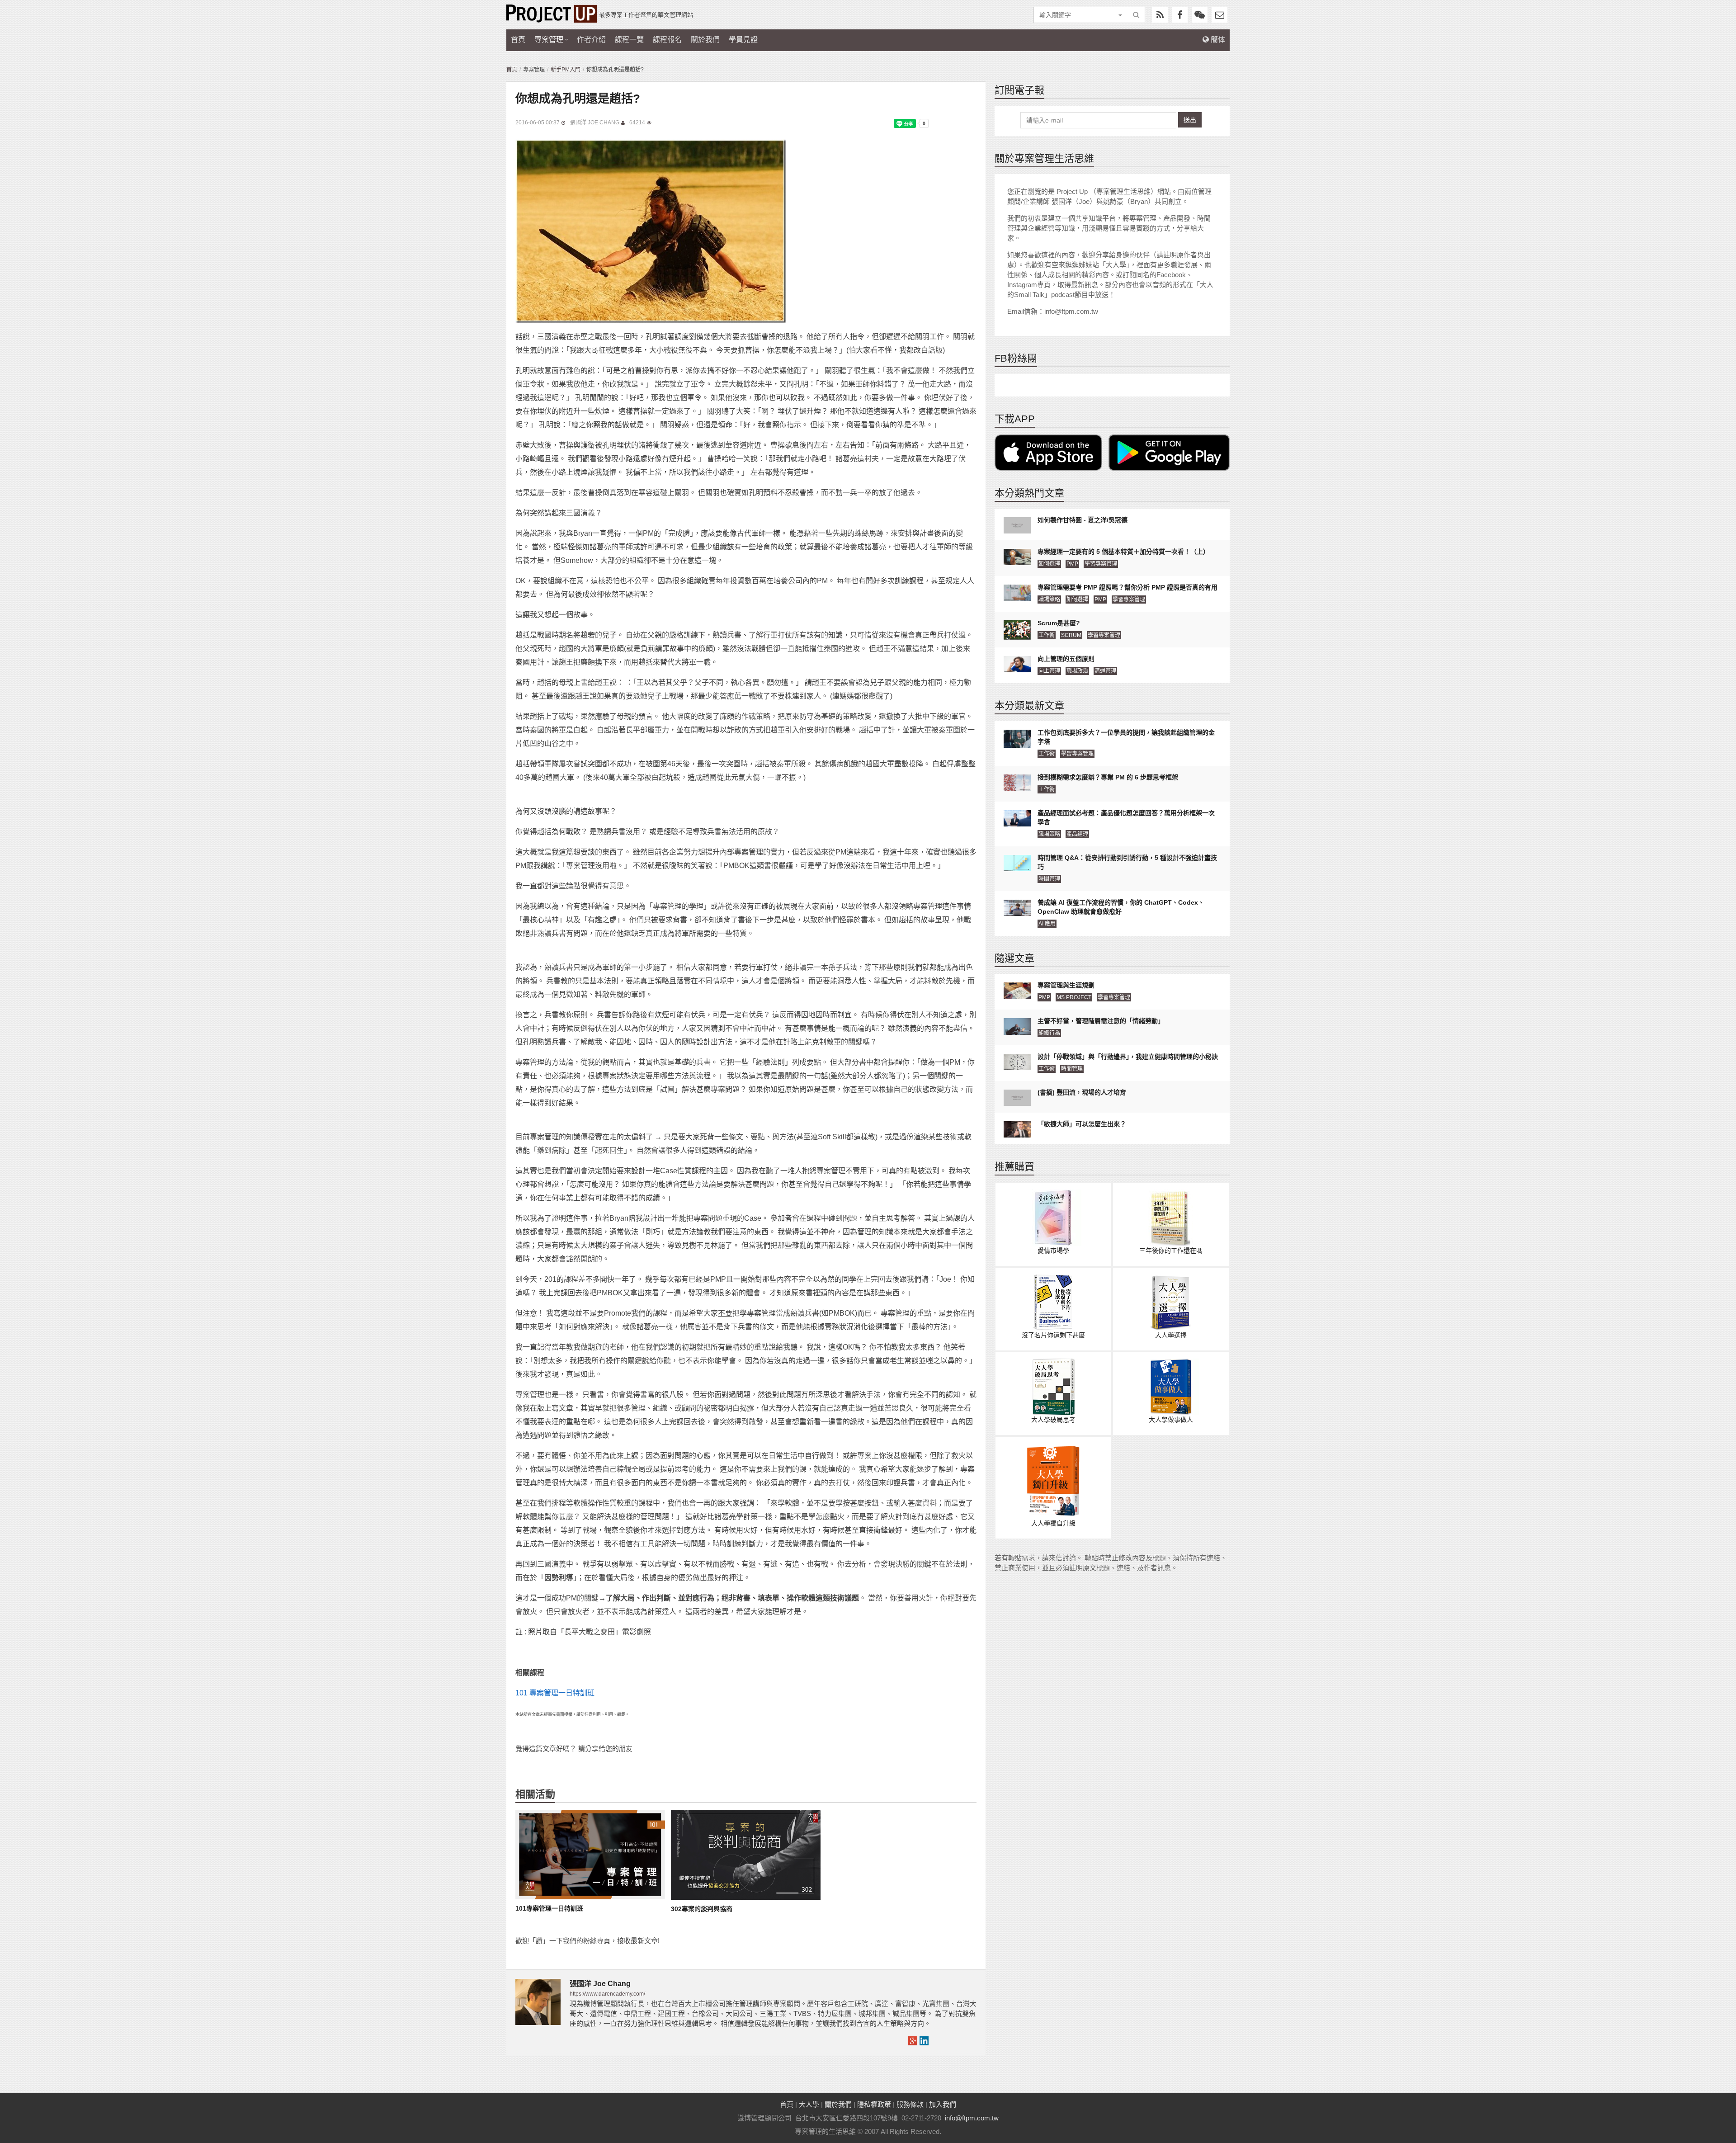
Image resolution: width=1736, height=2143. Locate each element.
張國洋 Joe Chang (595, 123)
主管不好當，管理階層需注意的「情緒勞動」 (1101, 1021)
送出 (1190, 120)
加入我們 (943, 2104)
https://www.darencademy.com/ (607, 1994)
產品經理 (1077, 834)
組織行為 (1049, 1033)
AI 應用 (1047, 924)
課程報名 (667, 40)
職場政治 (1077, 671)
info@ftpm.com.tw (972, 2118)
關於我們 (705, 40)
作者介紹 (591, 40)
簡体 (1217, 40)
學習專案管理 (1101, 564)
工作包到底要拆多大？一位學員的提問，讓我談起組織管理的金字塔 (1126, 737)
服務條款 (910, 2104)
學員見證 (743, 40)
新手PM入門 (566, 70)
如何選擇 (1049, 564)
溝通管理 (1105, 671)
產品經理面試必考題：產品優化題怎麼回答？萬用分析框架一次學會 (1126, 817)
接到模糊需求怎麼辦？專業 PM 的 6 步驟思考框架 (1108, 777)
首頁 (518, 40)
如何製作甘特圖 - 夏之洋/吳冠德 (1083, 520)
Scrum (1071, 635)
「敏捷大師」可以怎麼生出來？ (1082, 1124)
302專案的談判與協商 (702, 1909)
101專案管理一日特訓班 (549, 1908)
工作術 (1047, 635)
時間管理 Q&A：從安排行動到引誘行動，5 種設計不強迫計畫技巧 (1127, 862)
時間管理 (1049, 879)
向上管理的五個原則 (1066, 659)
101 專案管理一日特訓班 (555, 1693)
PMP (1072, 564)
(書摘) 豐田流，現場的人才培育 (1082, 1092)
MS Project (1074, 997)
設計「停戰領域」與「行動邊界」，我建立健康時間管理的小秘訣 (1128, 1057)
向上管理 (1049, 671)
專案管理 (549, 40)
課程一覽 (629, 40)
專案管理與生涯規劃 (1066, 985)
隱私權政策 (874, 2104)
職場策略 (1049, 599)
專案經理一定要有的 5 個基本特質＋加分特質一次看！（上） (1123, 552)
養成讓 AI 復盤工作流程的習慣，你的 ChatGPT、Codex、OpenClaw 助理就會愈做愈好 (1121, 907)
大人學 (809, 2104)
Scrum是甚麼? (1059, 623)
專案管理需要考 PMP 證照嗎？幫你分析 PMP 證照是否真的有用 (1127, 587)
